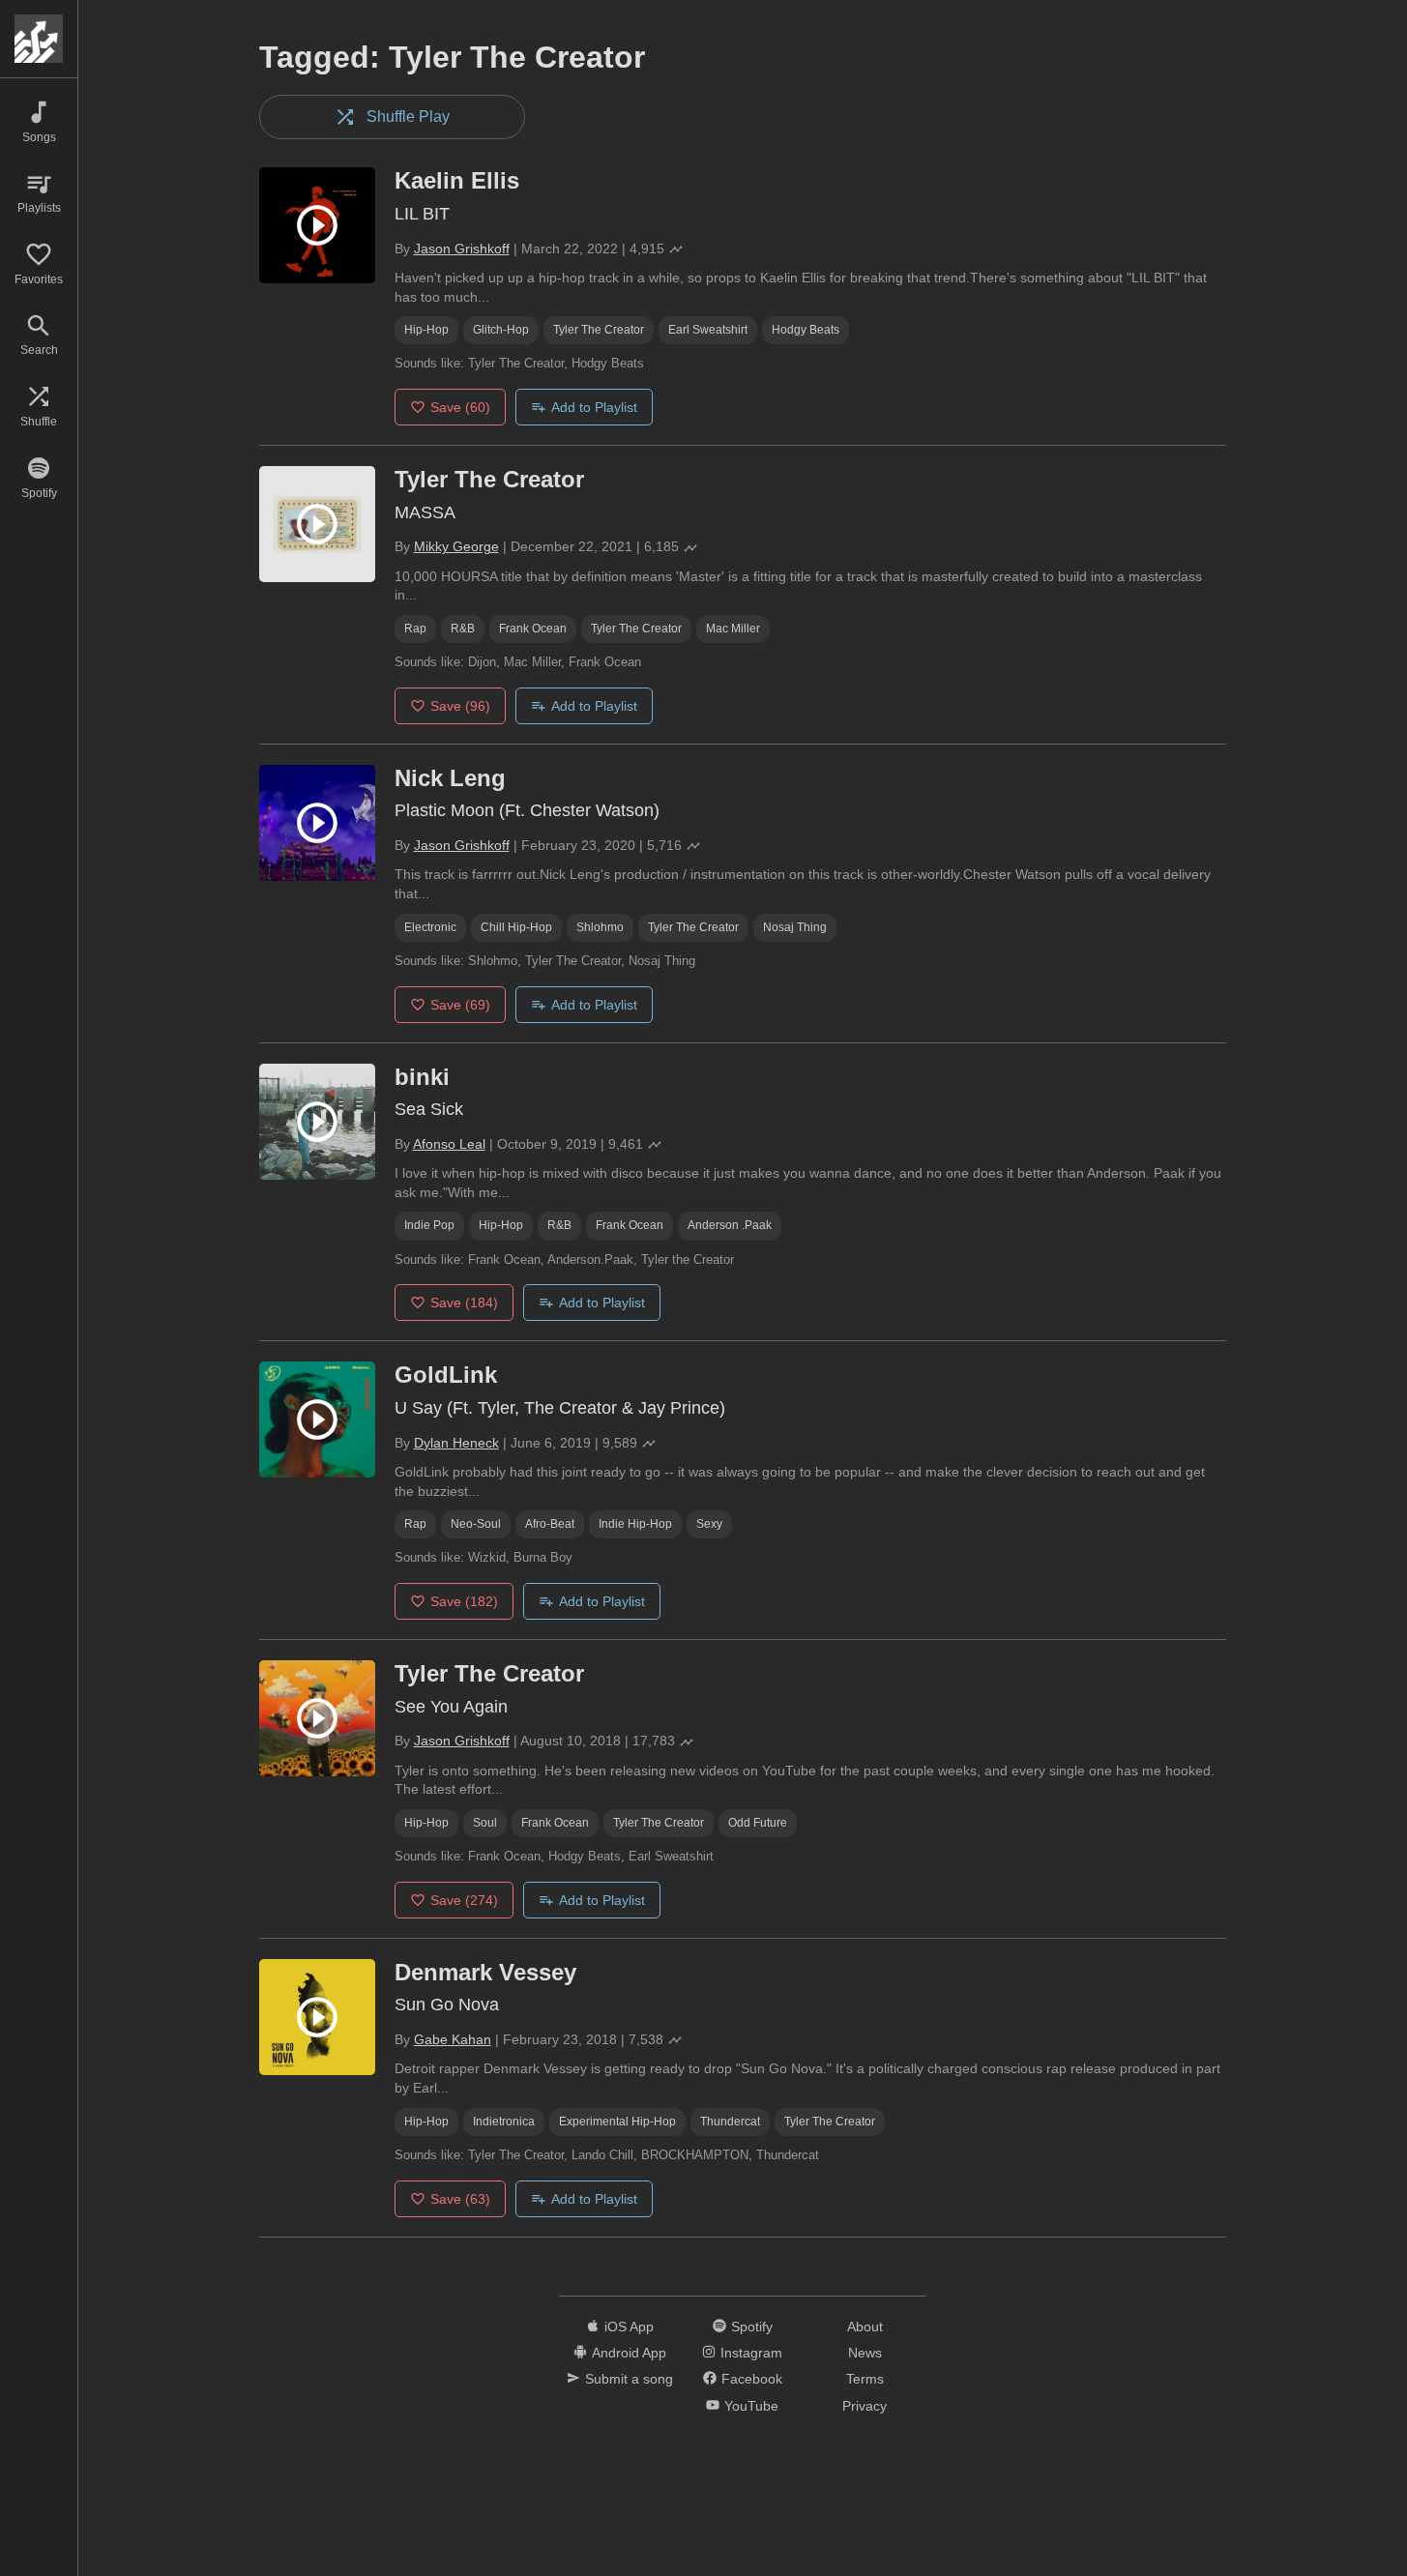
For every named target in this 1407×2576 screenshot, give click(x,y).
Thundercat (730, 2122)
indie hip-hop (635, 1524)
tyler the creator (599, 330)
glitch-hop (501, 330)
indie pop (429, 1225)
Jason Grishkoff (462, 249)
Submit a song (629, 2379)
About (865, 2327)
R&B (463, 629)
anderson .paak (730, 1225)
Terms (865, 2379)
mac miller (733, 629)
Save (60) (460, 407)
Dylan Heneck (456, 1443)
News (865, 2353)
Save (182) (464, 1601)
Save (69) (460, 1005)
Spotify (752, 2327)
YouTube (751, 2406)
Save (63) (460, 2199)
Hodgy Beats (806, 330)
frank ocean (533, 629)
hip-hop (426, 330)
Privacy (865, 2406)
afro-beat (550, 1524)
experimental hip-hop (617, 2122)
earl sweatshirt (708, 330)
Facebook (752, 2379)
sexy (709, 1524)
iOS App (629, 2327)
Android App (629, 2353)
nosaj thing (795, 927)
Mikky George (456, 546)
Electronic (430, 927)
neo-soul (476, 1524)
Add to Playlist (594, 407)
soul (485, 1823)
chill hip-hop (516, 927)
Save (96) (460, 706)
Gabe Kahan (453, 2039)
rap (415, 629)
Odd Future (758, 1823)
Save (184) (464, 1303)
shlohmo (600, 927)
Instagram (751, 2353)
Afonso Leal (449, 1144)
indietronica (504, 2122)
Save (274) (464, 1900)
